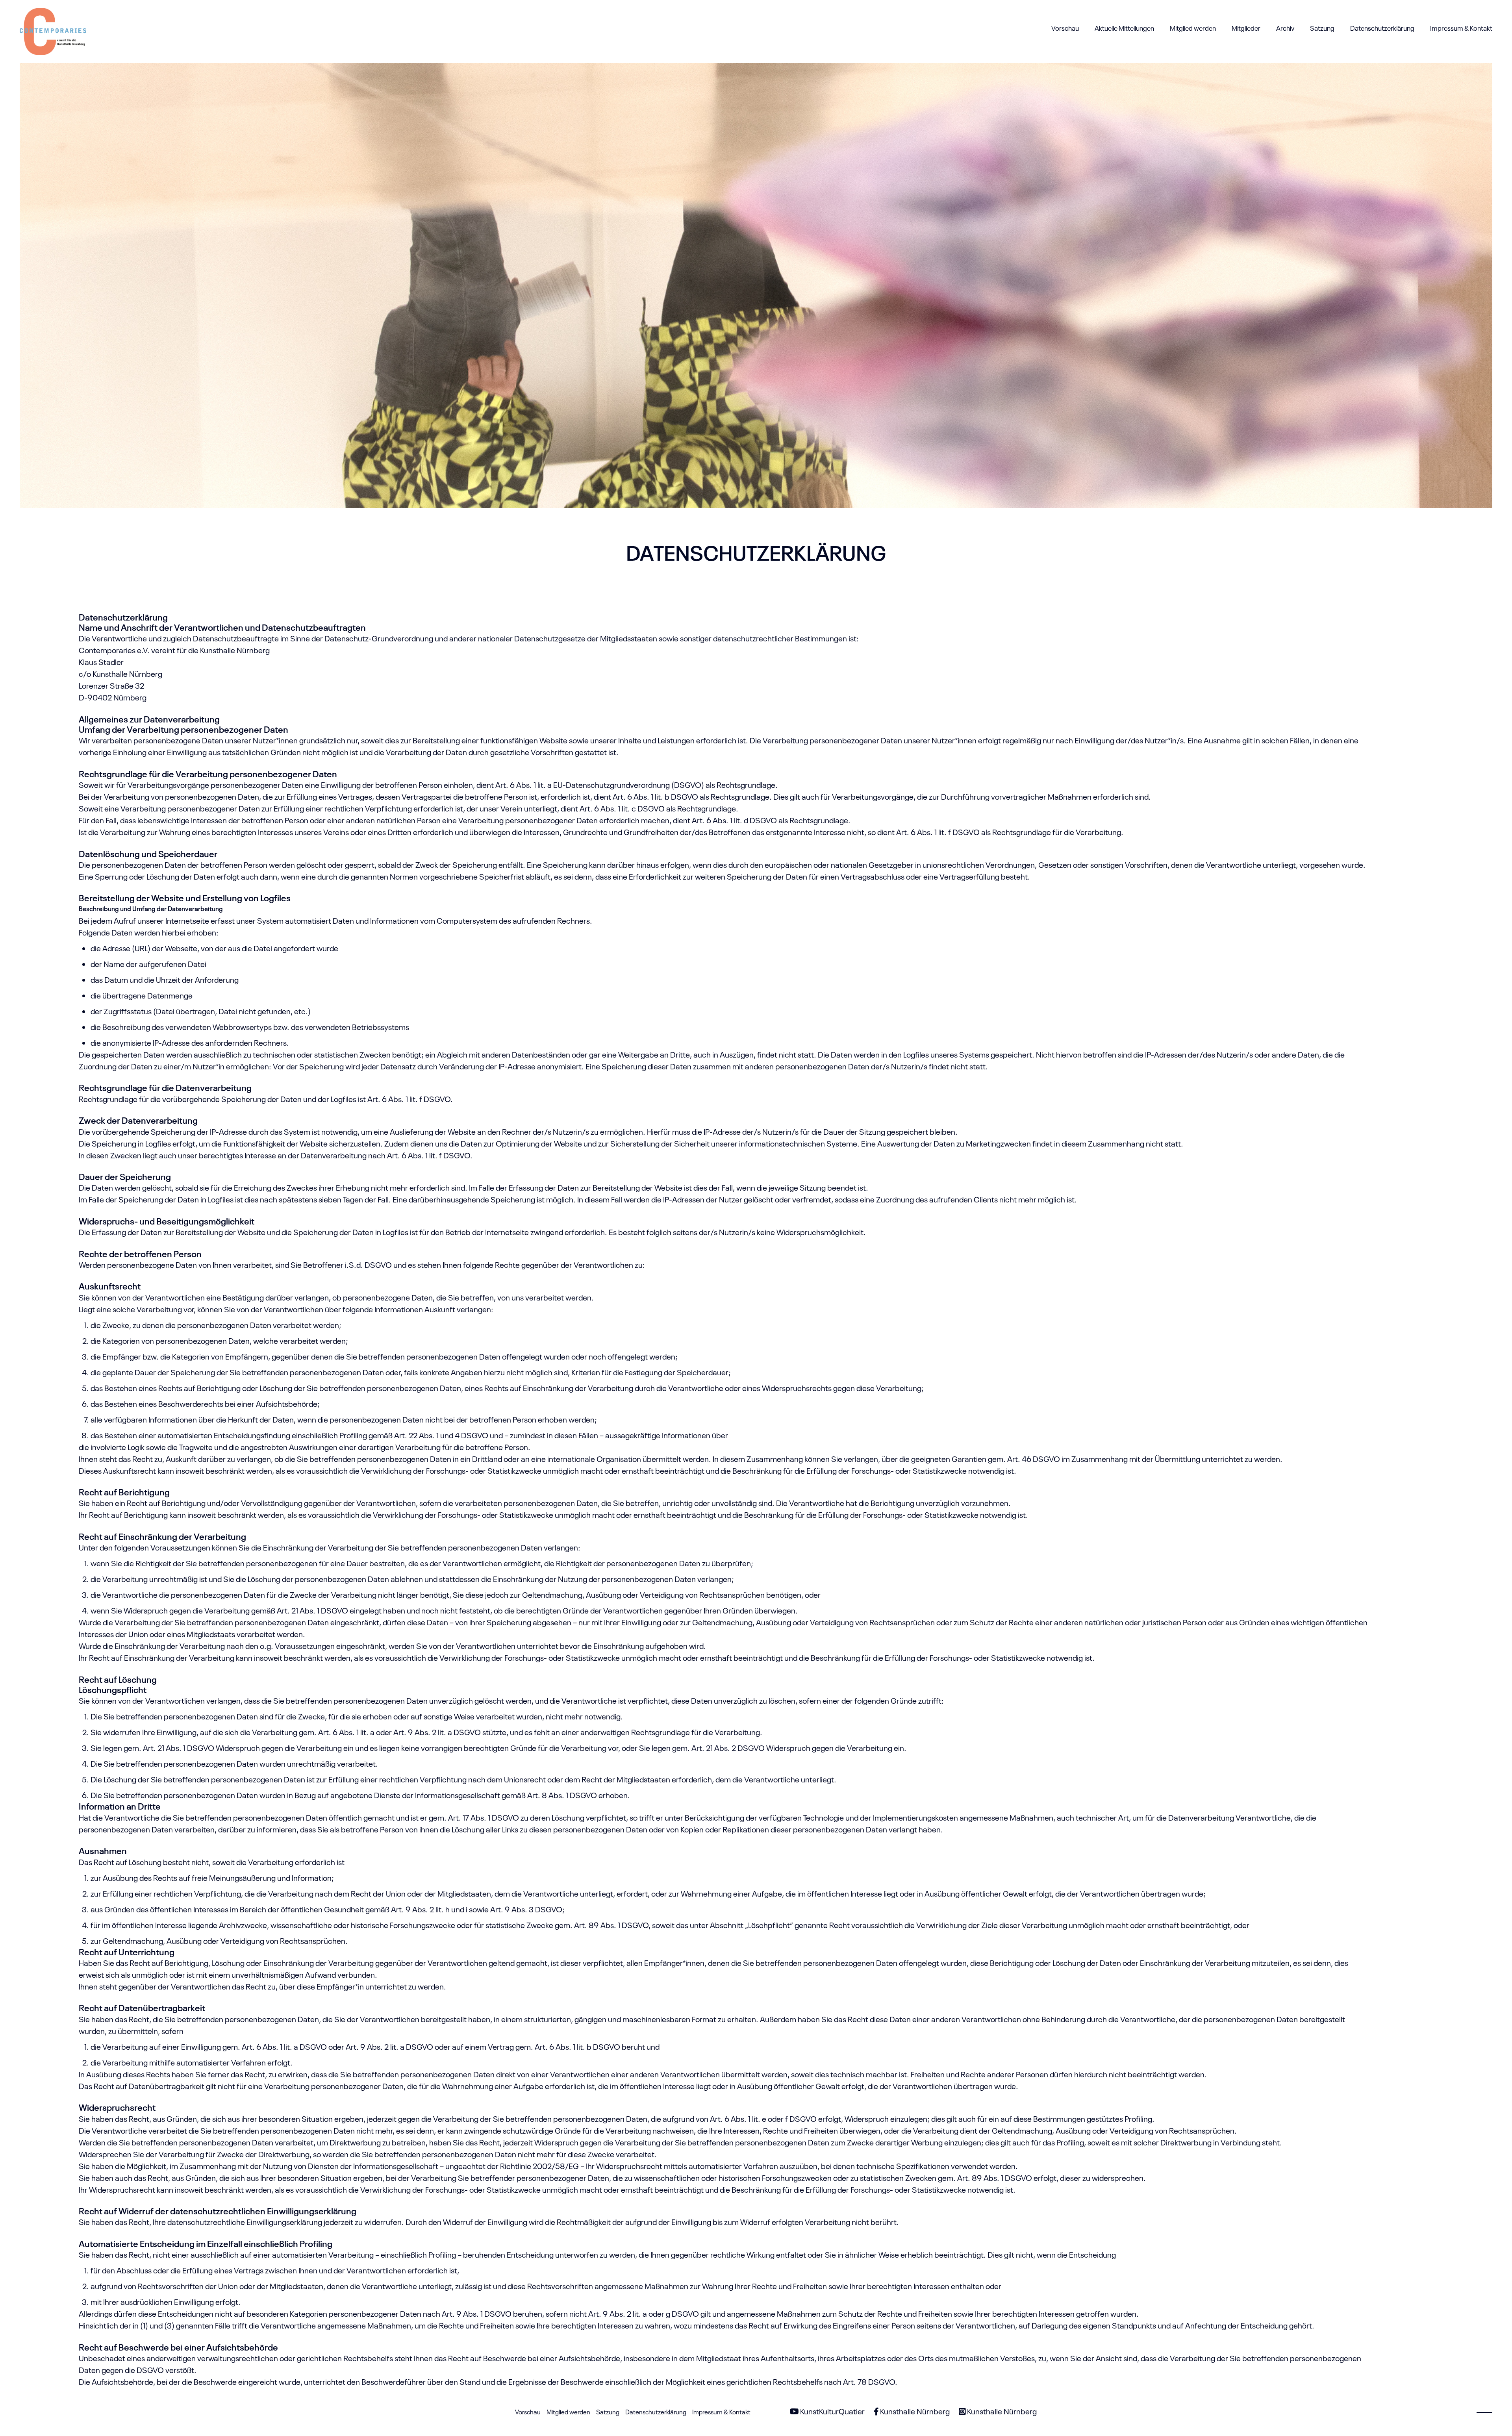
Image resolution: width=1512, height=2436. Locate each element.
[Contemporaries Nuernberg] (53, 28)
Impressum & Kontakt (1461, 28)
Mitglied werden (1193, 28)
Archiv (1285, 28)
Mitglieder (1246, 28)
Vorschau (1065, 28)
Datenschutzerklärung (1382, 28)
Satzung (1322, 28)
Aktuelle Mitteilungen (1124, 28)
